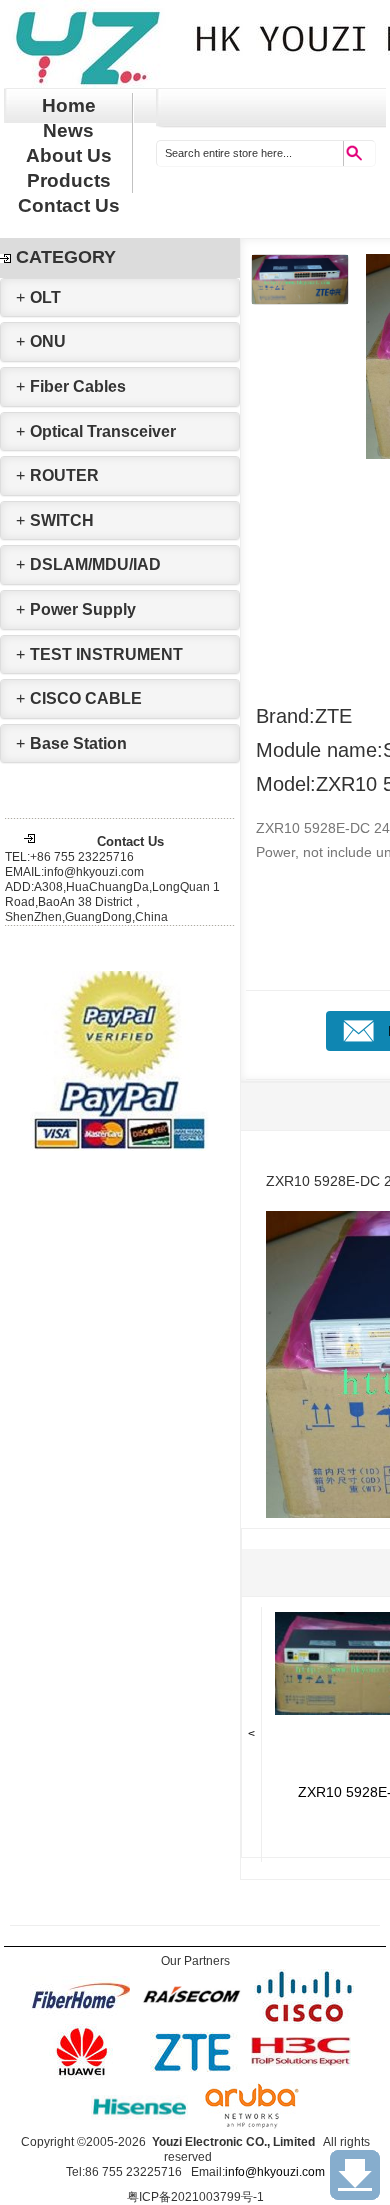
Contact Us (69, 205)
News (68, 130)
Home (69, 105)
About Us (69, 155)
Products (69, 180)
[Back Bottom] (355, 2175)
